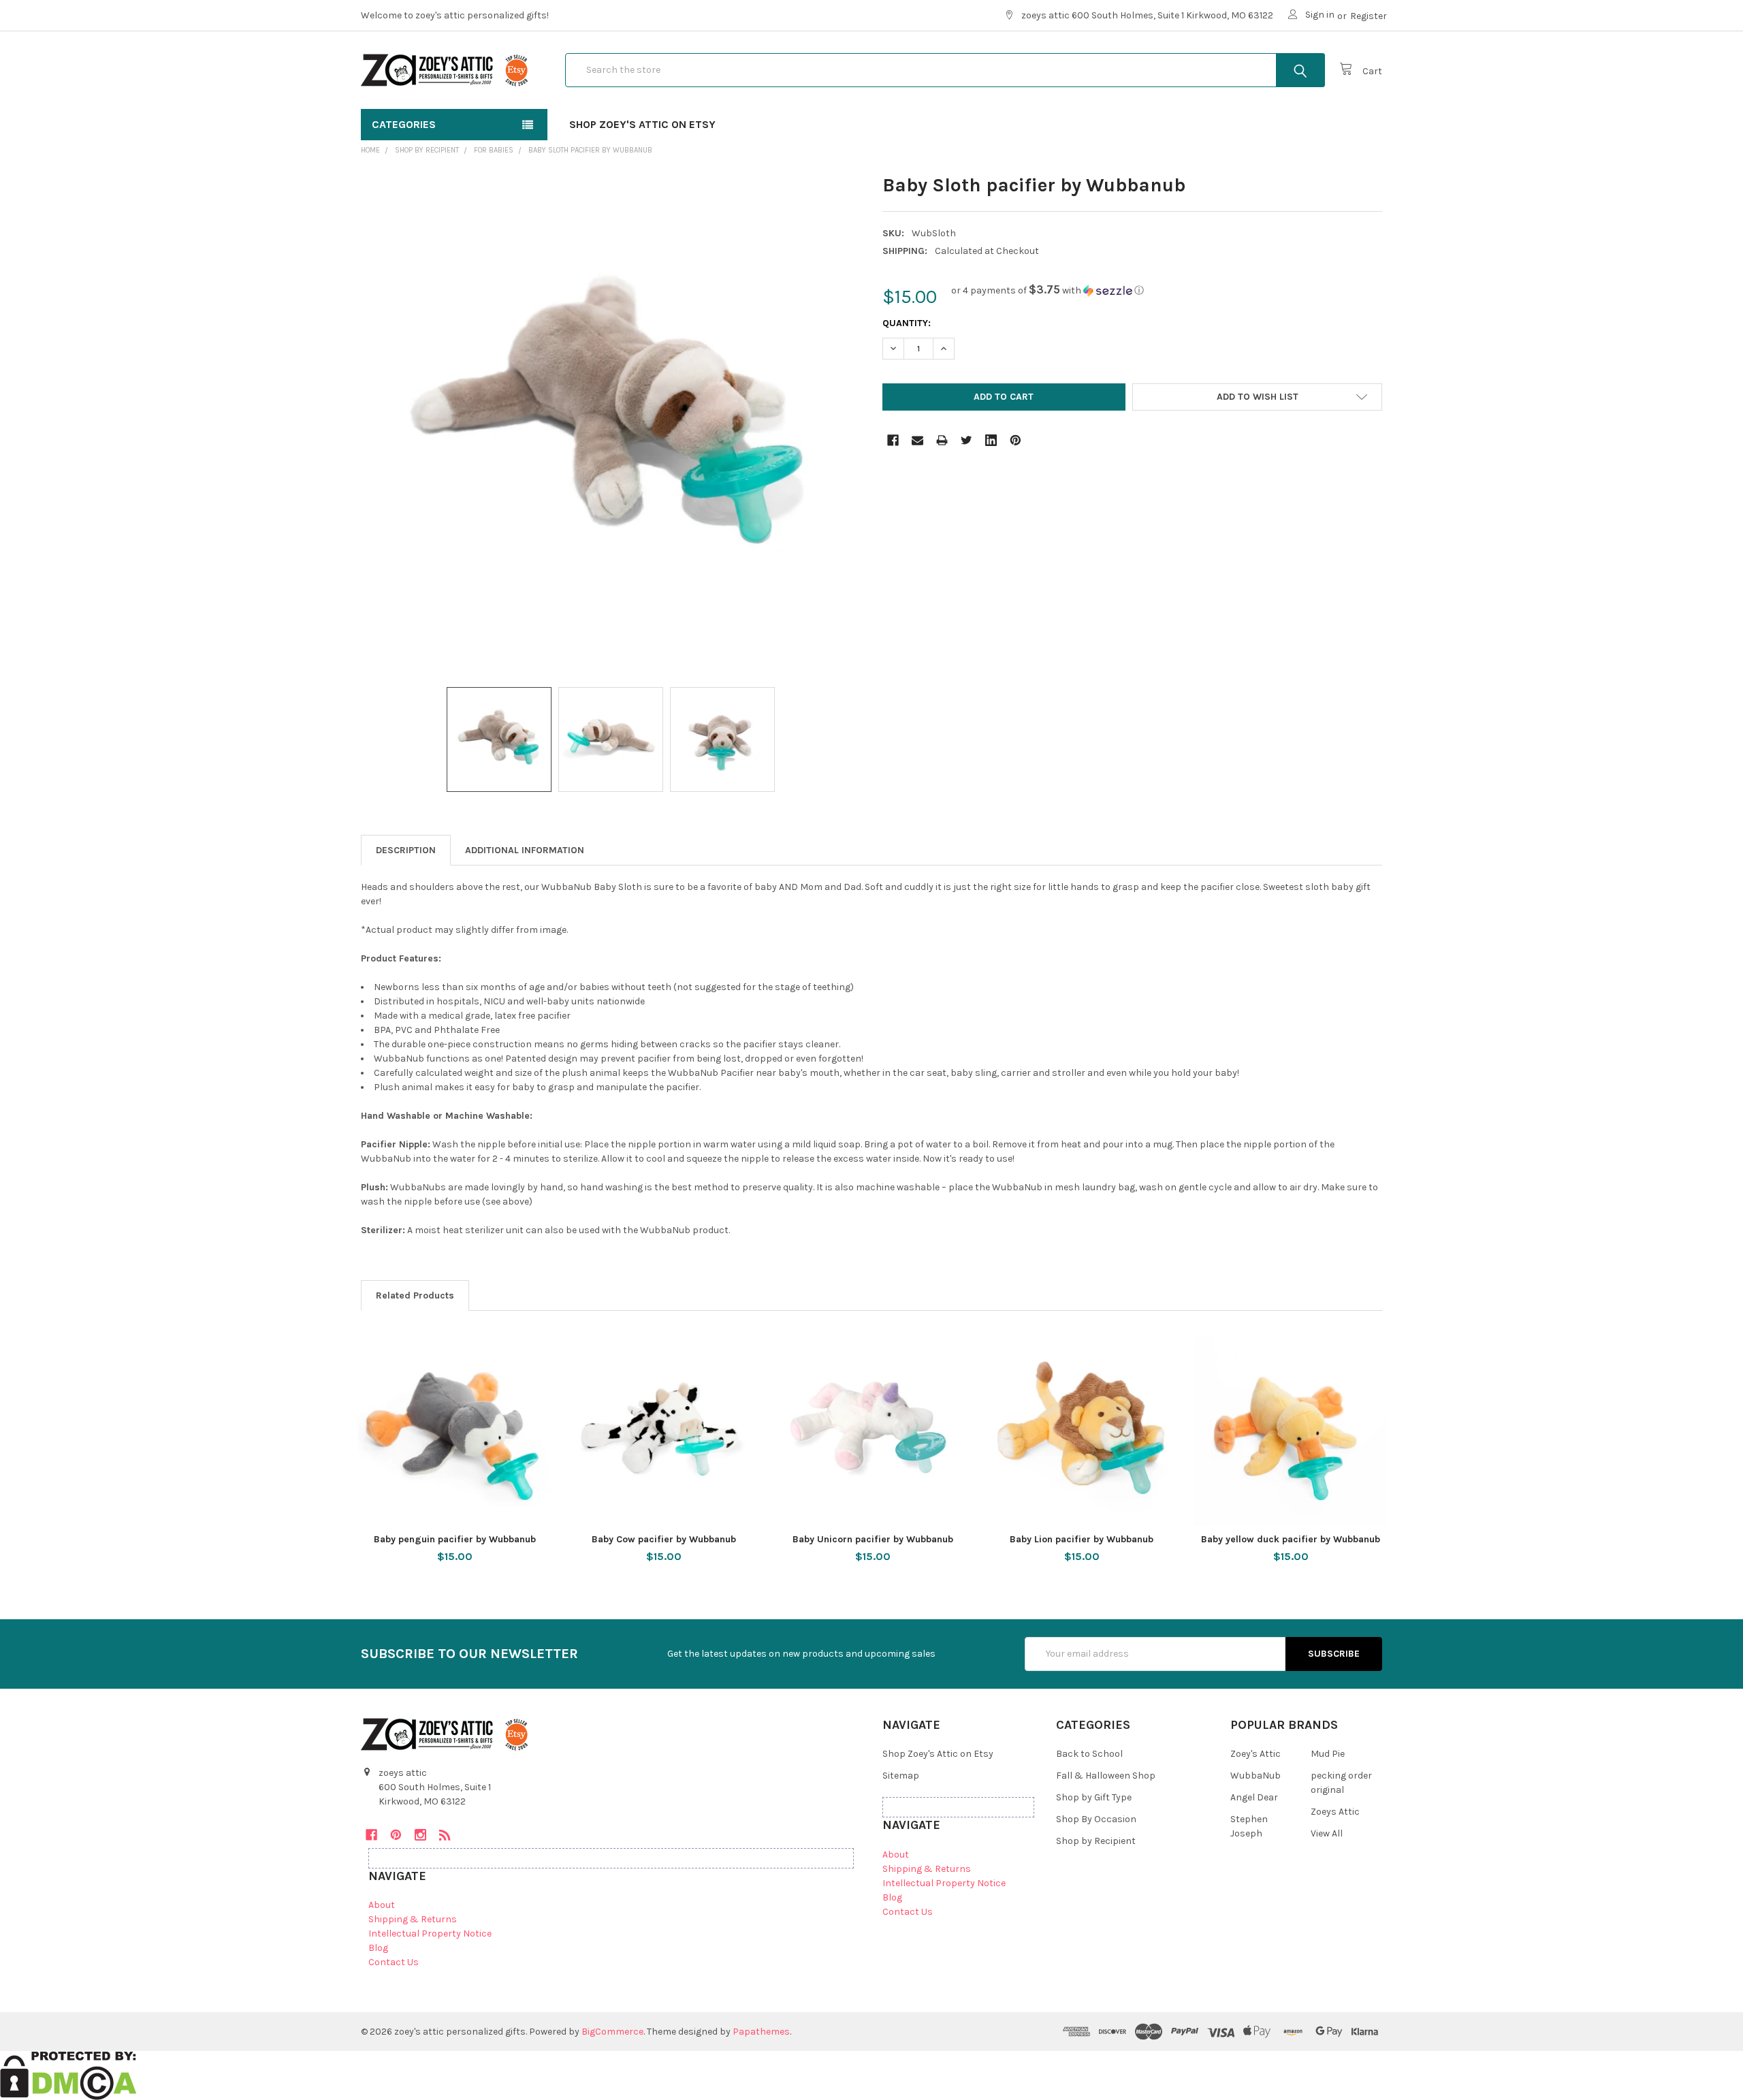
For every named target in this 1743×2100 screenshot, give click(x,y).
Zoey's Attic (1256, 1754)
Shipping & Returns (413, 1919)
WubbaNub (1256, 1776)
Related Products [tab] (415, 1295)
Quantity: (907, 323)
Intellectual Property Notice (430, 1934)
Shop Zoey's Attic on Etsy (642, 124)
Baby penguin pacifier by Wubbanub (455, 1539)
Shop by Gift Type (1094, 1797)
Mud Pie (1328, 1754)
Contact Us (394, 1962)
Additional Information (525, 850)
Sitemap (901, 1776)
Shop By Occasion (1096, 1819)
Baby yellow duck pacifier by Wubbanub (1291, 1539)
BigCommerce (612, 2032)
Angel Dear (1254, 1797)
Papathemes (761, 2032)
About (382, 1905)
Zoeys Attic (1335, 1812)
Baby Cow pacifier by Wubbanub (664, 1539)
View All (1327, 1833)
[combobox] (945, 70)
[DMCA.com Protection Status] (68, 2074)
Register (1369, 16)
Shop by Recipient (1096, 1841)
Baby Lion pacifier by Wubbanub (1082, 1539)
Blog (378, 1948)
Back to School (1089, 1754)
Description (406, 850)
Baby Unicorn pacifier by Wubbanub (873, 1539)
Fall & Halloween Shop (1106, 1776)
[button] (1048, 290)
